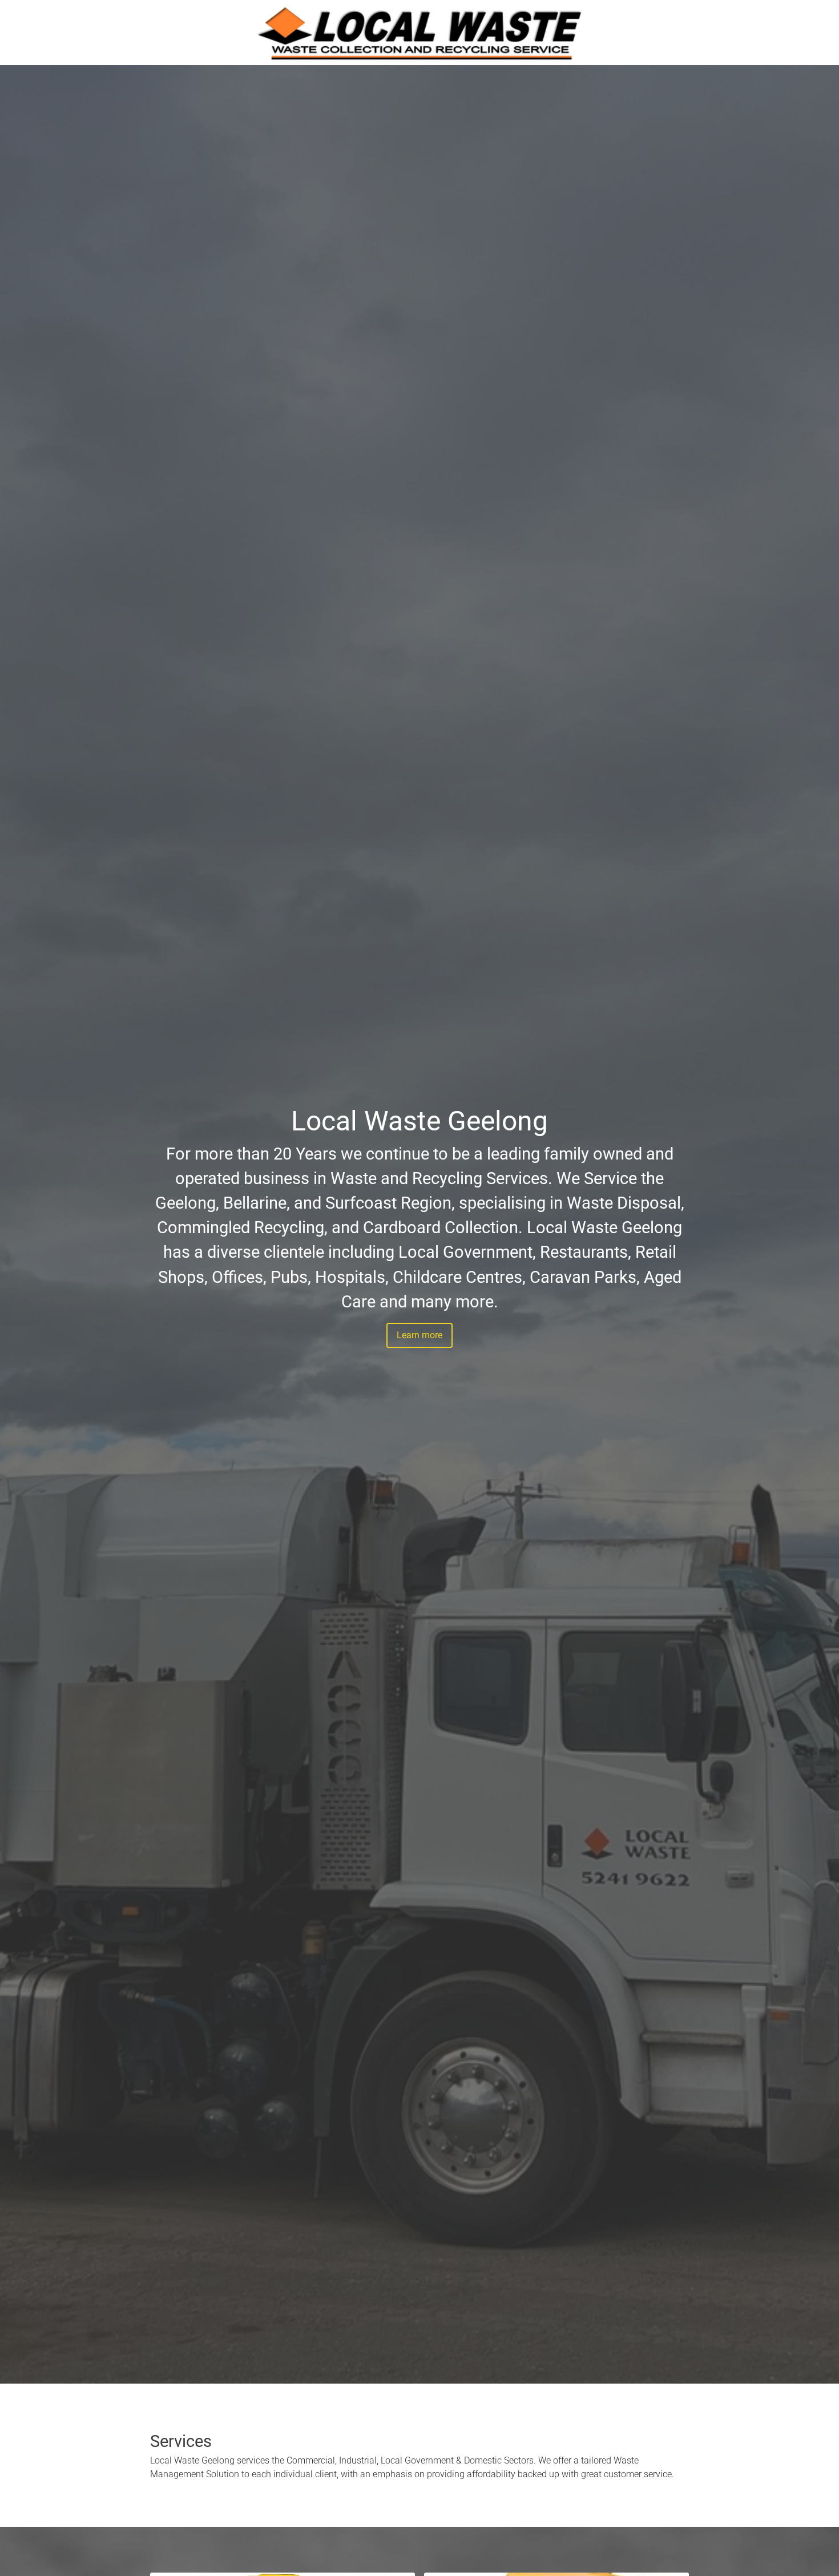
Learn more (419, 1335)
